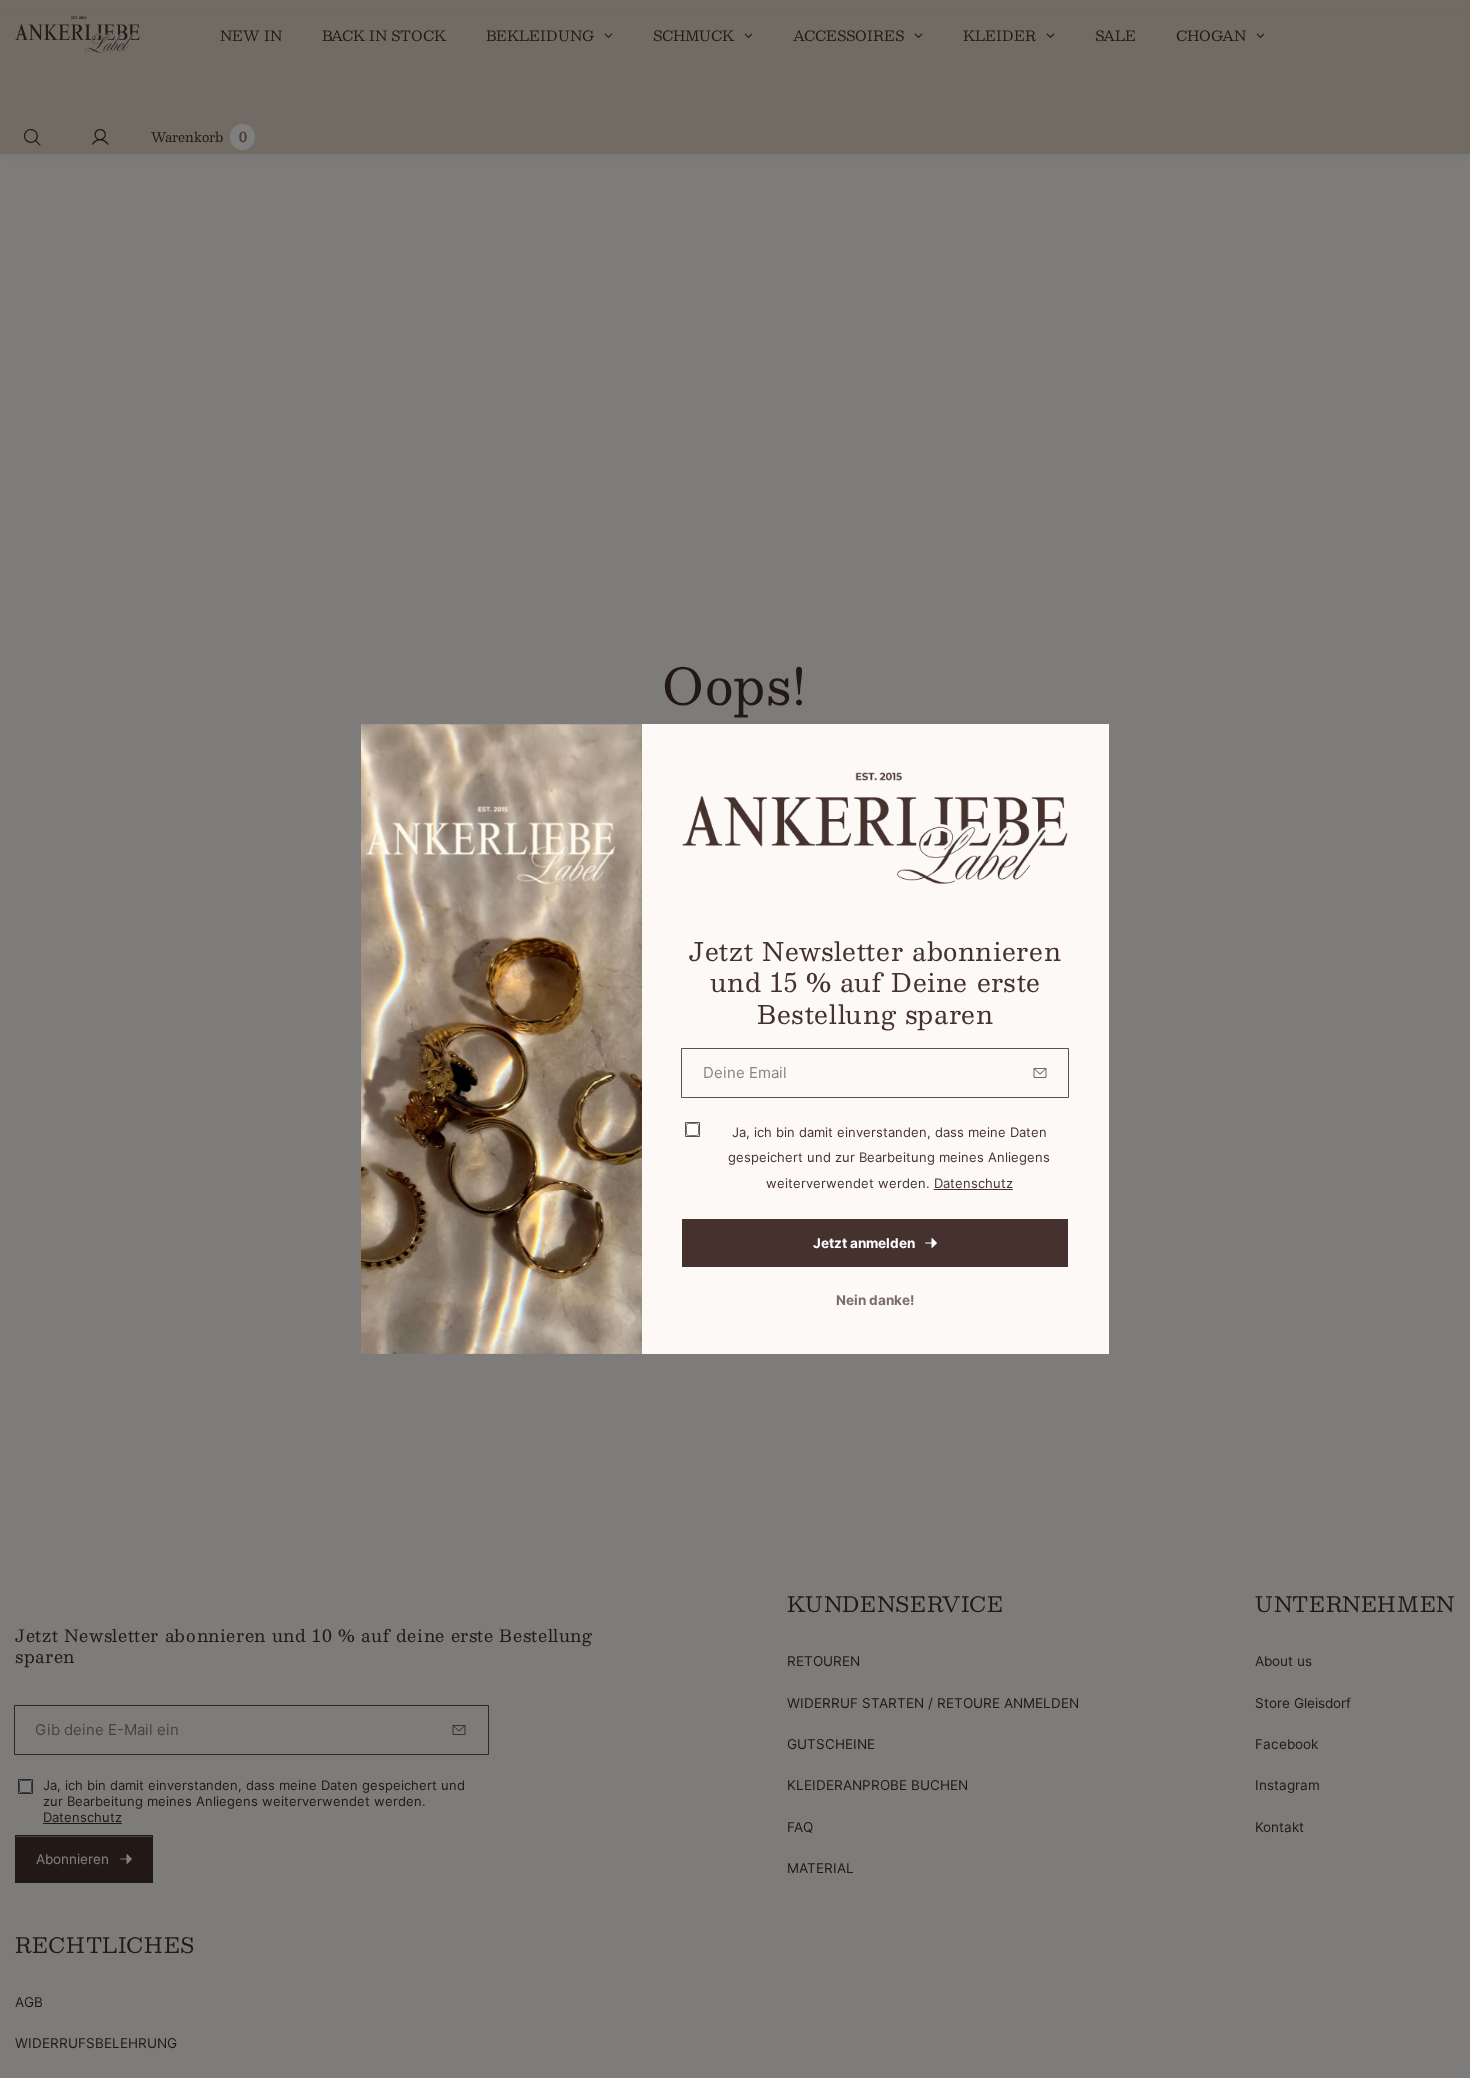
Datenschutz (973, 1183)
